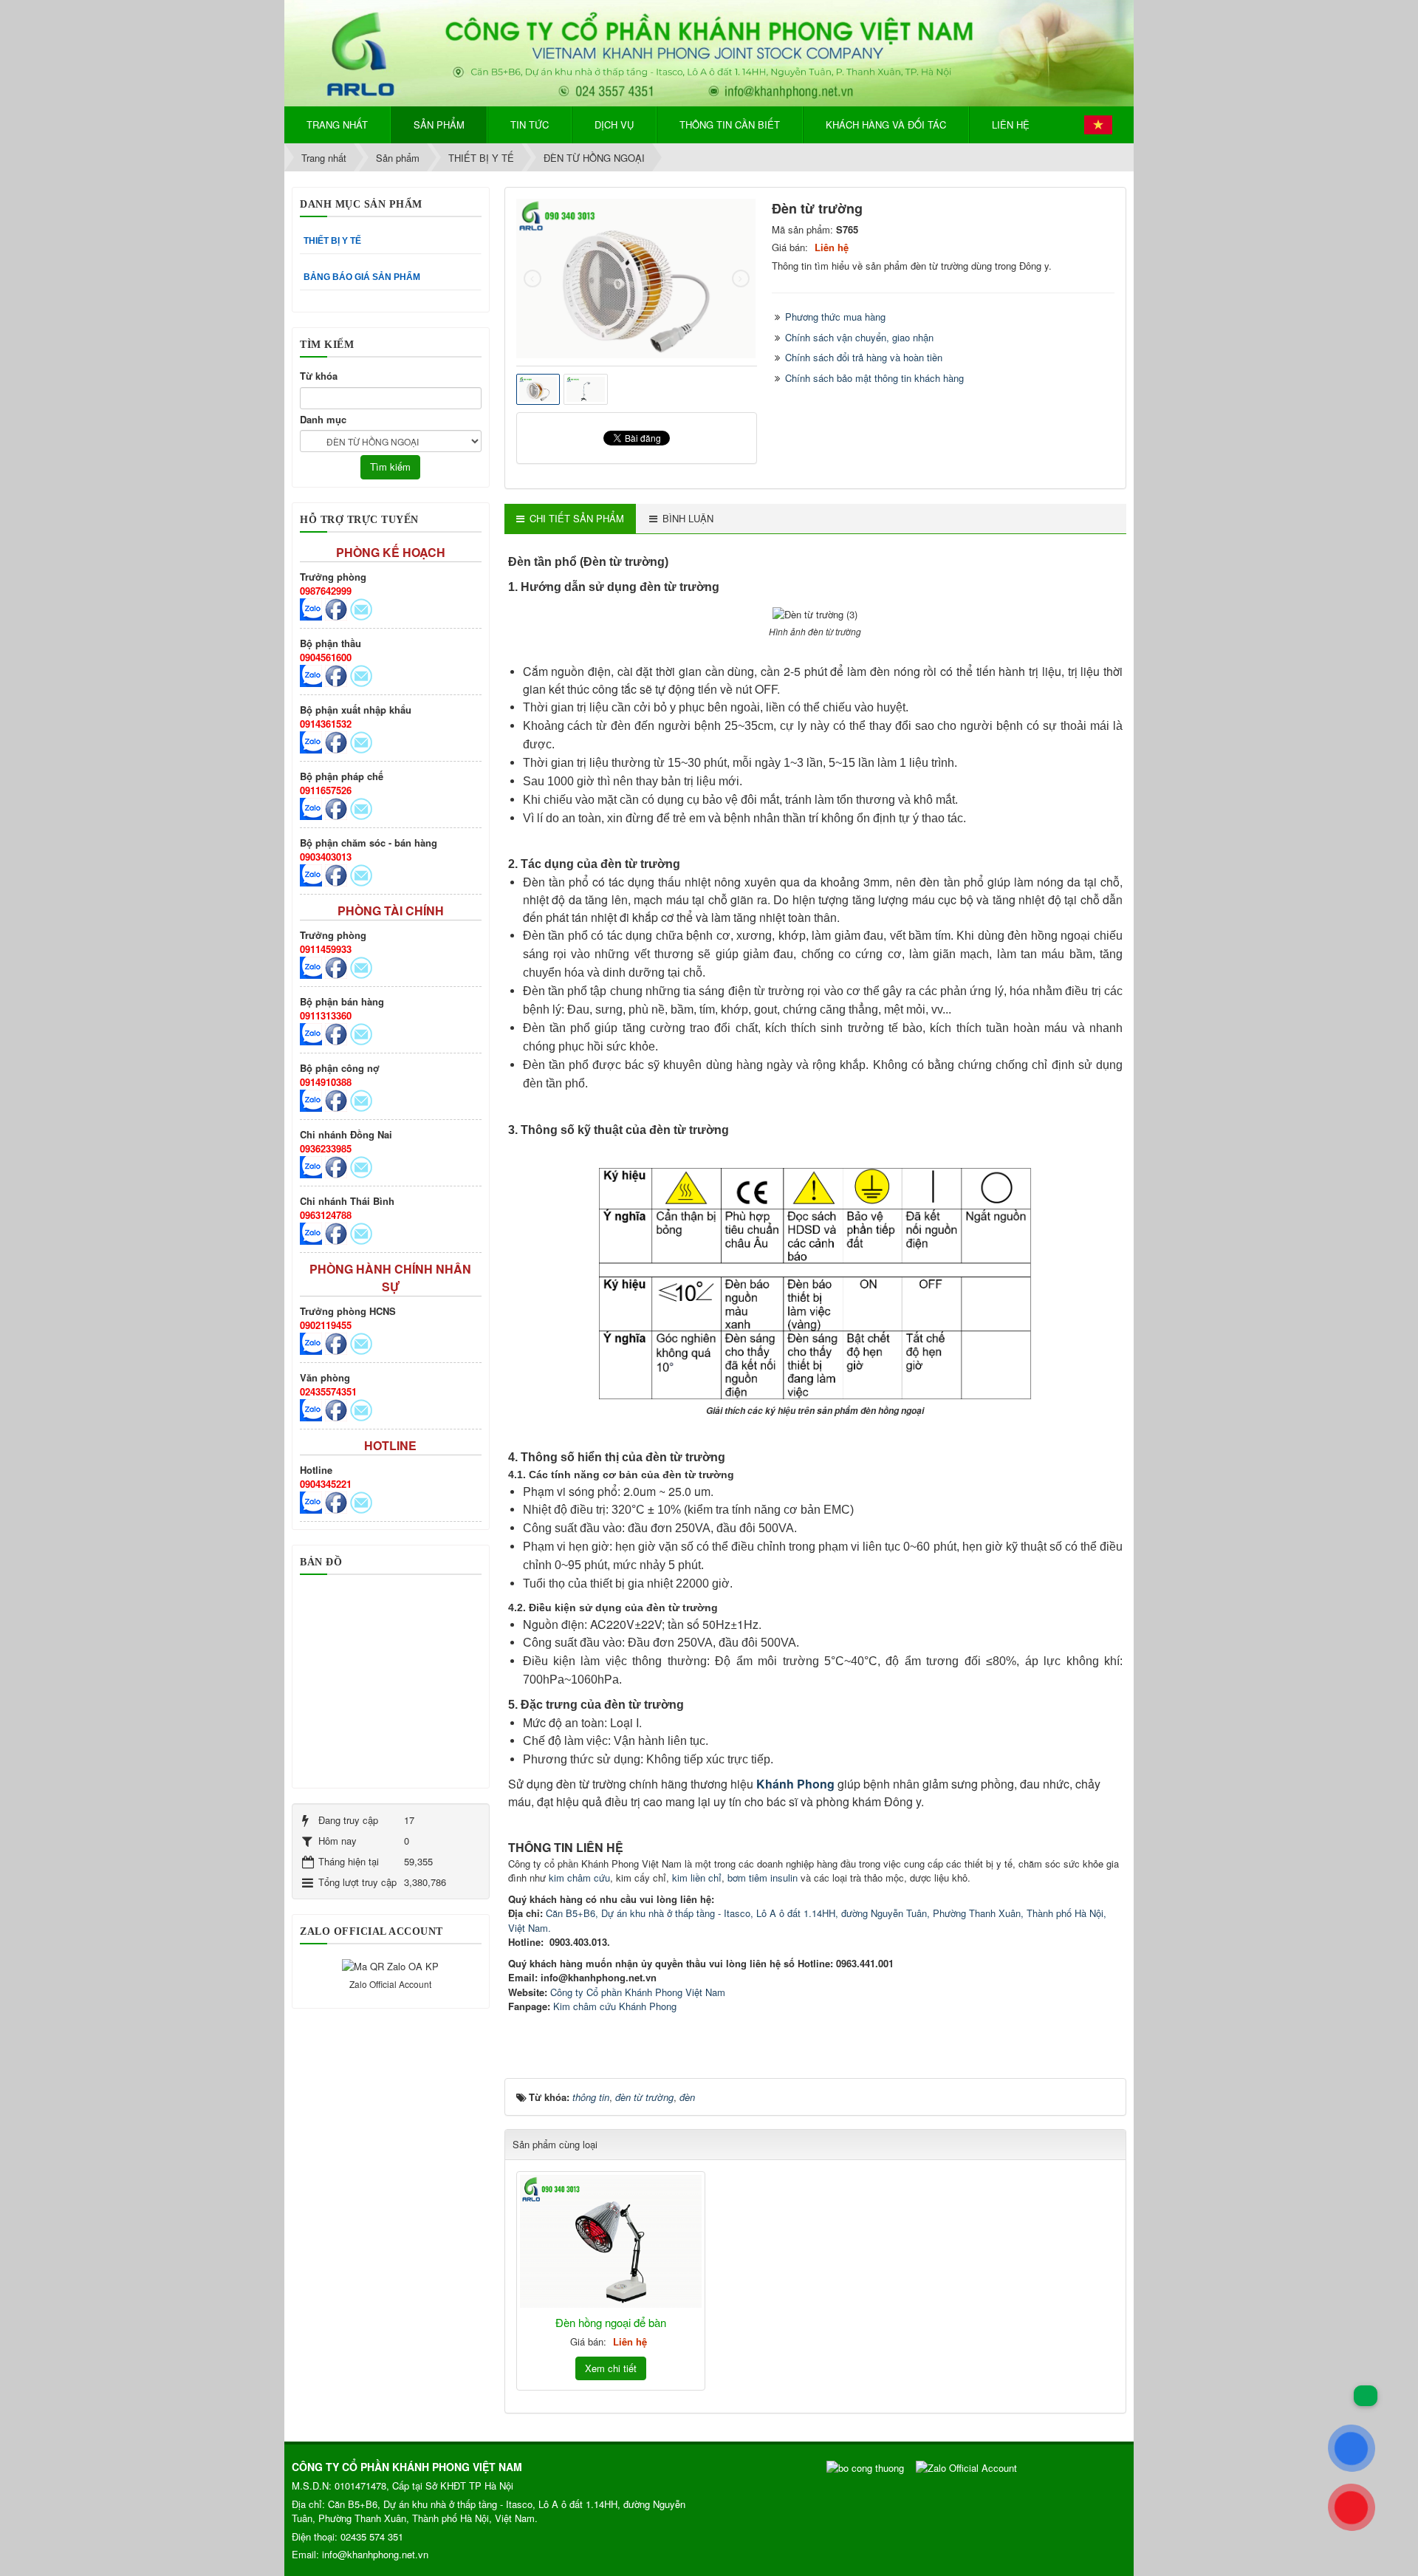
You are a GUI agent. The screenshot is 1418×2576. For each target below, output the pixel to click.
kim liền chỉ (697, 1878)
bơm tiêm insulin (763, 1878)
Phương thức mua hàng (835, 317)
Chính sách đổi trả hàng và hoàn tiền (864, 357)
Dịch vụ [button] (614, 124)
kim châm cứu (579, 1878)
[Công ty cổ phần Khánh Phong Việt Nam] (709, 51)
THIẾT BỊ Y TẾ (332, 241)
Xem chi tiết (611, 2368)
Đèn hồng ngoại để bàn (611, 2322)
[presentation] (532, 279)
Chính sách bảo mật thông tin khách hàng (874, 378)
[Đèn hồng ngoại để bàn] (611, 2241)
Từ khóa (319, 376)
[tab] (570, 519)
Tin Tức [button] (530, 124)
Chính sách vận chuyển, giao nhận (859, 337)
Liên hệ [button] (1011, 124)
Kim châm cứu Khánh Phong (615, 2006)
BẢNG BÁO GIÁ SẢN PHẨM (362, 277)
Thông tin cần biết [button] (730, 124)
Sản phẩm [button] (439, 124)
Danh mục (323, 419)
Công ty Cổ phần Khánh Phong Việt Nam (638, 1992)
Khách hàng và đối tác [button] (886, 124)
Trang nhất (337, 124)
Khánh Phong (795, 1784)
